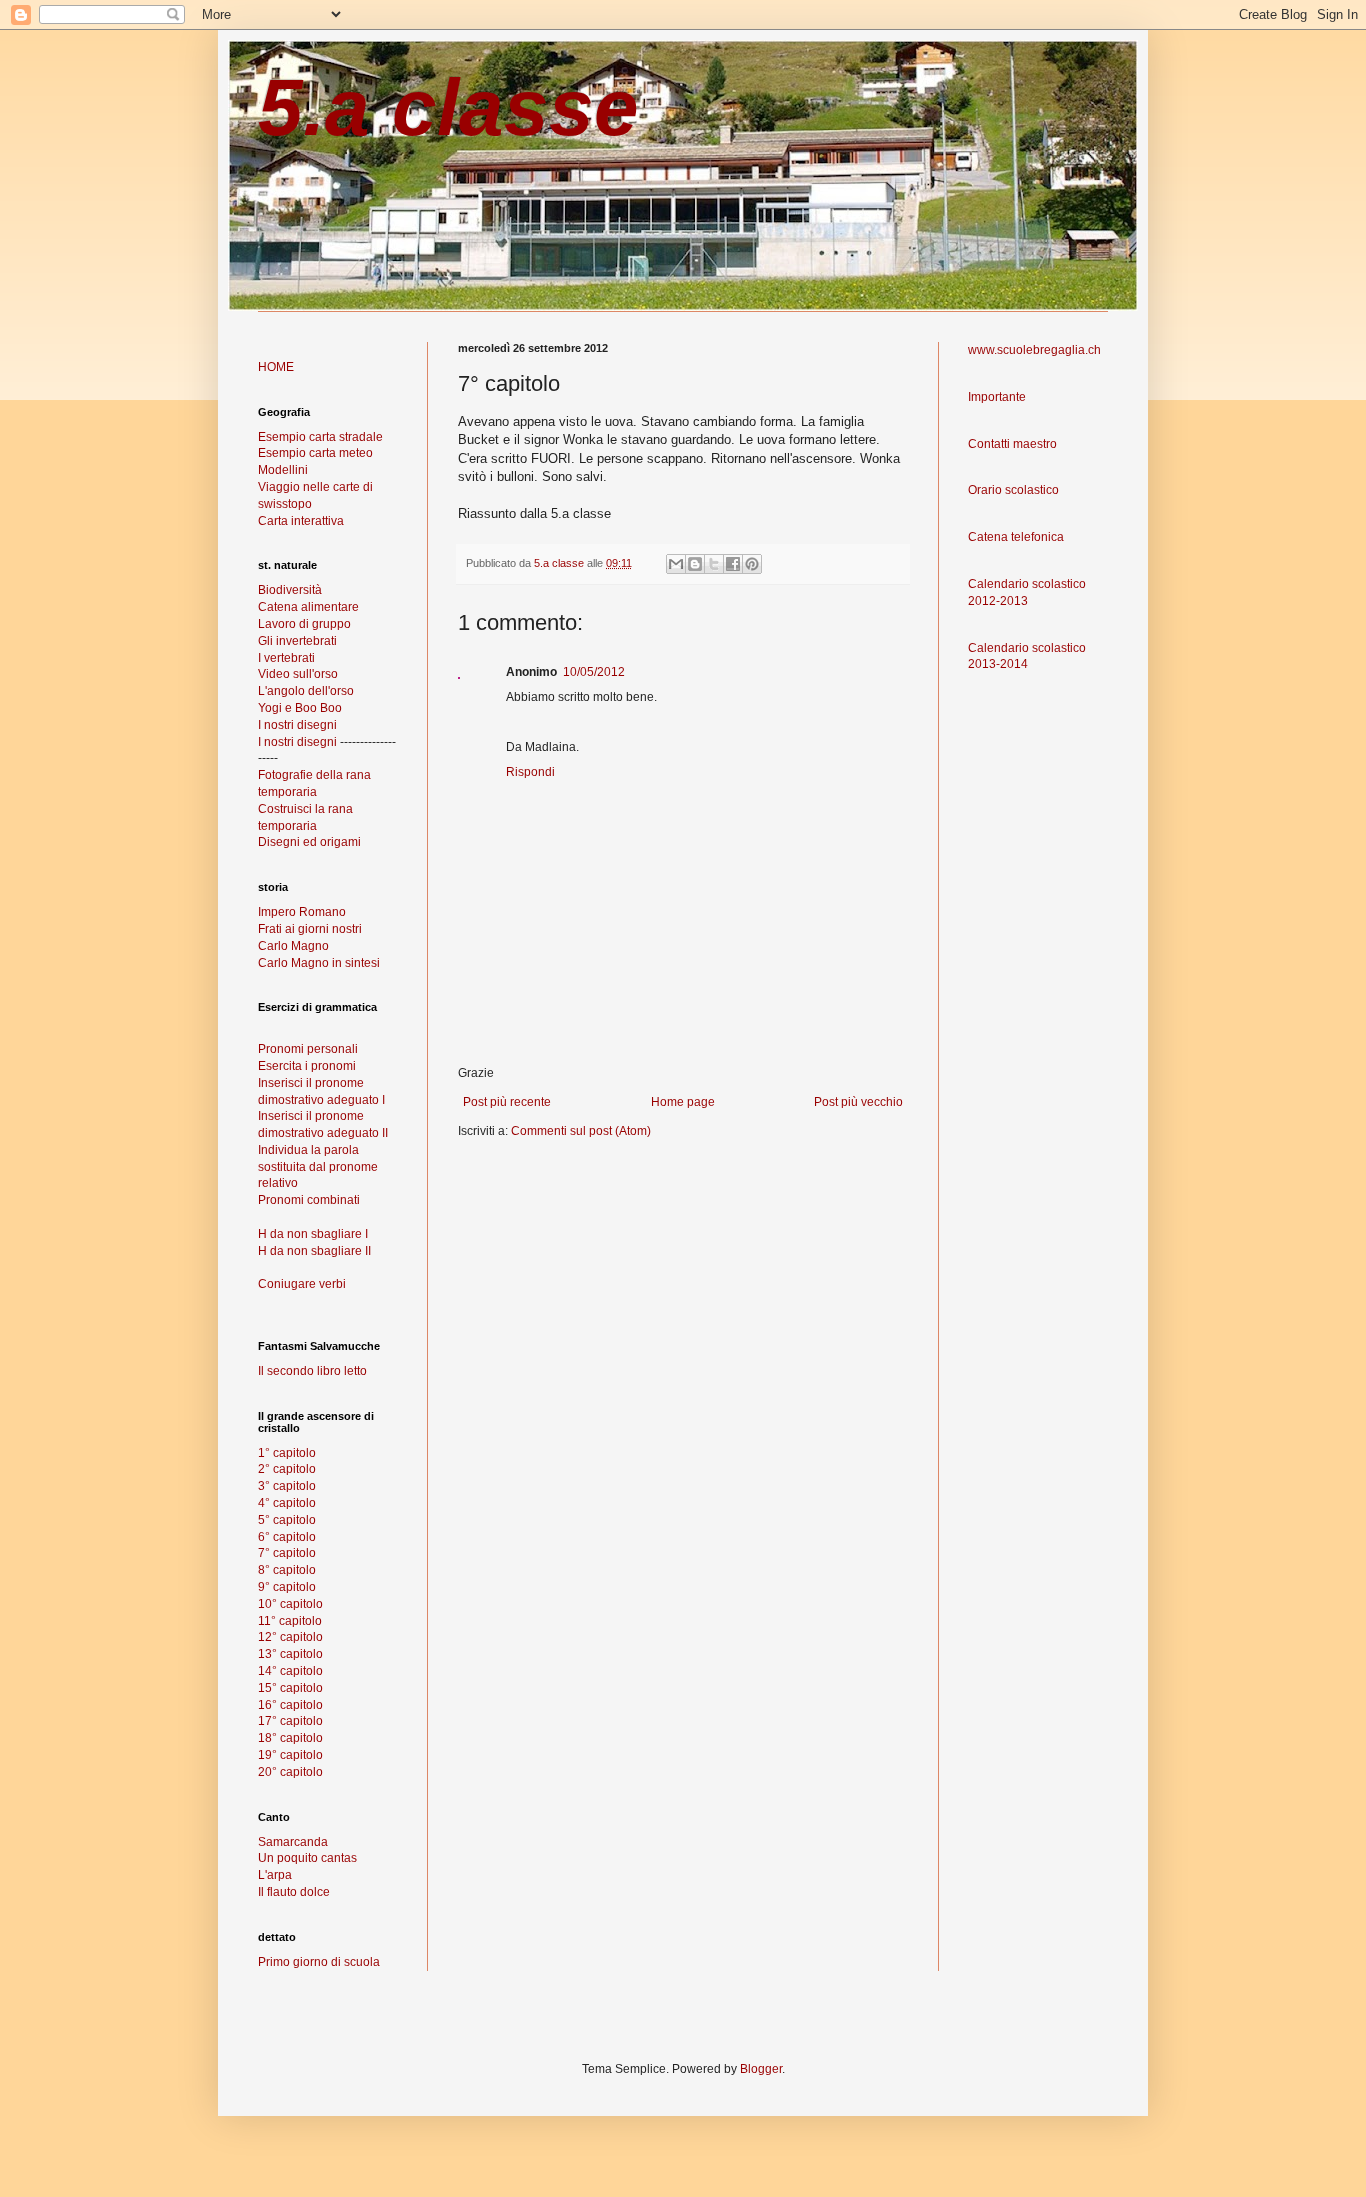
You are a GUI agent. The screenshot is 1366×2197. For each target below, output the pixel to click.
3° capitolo (287, 1486)
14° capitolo (290, 1671)
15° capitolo (290, 1688)
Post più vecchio (858, 1102)
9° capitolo (287, 1587)
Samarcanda (293, 1842)
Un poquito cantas (307, 1858)
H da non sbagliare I (313, 1234)
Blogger (761, 2069)
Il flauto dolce (294, 1892)
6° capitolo (287, 1537)
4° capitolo (287, 1503)
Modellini (283, 470)
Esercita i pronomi (307, 1066)
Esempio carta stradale (320, 437)
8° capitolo (287, 1570)
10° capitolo (290, 1604)
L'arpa (275, 1875)
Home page (683, 1102)
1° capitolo (287, 1453)
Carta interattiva (301, 521)
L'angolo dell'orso (306, 691)
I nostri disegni (297, 725)
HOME (276, 367)
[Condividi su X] (714, 564)
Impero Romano (302, 912)
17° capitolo (290, 1721)
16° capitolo (290, 1705)
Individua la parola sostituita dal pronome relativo (318, 1167)
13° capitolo (290, 1654)
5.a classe (448, 107)
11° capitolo (290, 1621)
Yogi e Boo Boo (300, 708)
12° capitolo (290, 1637)
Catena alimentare (308, 607)
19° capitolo (290, 1755)
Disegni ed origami (309, 842)
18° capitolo (290, 1738)
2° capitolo (287, 1469)
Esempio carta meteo (315, 453)
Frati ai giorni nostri (310, 929)
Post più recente (507, 1102)
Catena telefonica (1016, 537)
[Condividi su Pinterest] (752, 564)
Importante (997, 397)
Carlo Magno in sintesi (319, 963)
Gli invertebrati (297, 641)
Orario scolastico (1013, 490)
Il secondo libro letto (312, 1371)
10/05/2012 (594, 672)
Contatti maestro (1012, 444)
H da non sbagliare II (314, 1251)
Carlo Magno (293, 946)
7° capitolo (287, 1553)
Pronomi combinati (309, 1200)
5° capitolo (287, 1520)
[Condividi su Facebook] (733, 564)
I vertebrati (286, 658)
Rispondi (530, 772)
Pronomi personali (308, 1049)
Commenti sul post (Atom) (581, 1131)
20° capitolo (290, 1772)
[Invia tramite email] (676, 564)
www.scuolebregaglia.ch (1034, 350)
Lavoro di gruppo (304, 624)
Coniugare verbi (302, 1284)
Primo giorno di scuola (319, 1962)
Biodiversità (290, 590)
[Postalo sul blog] (695, 564)
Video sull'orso (298, 674)
